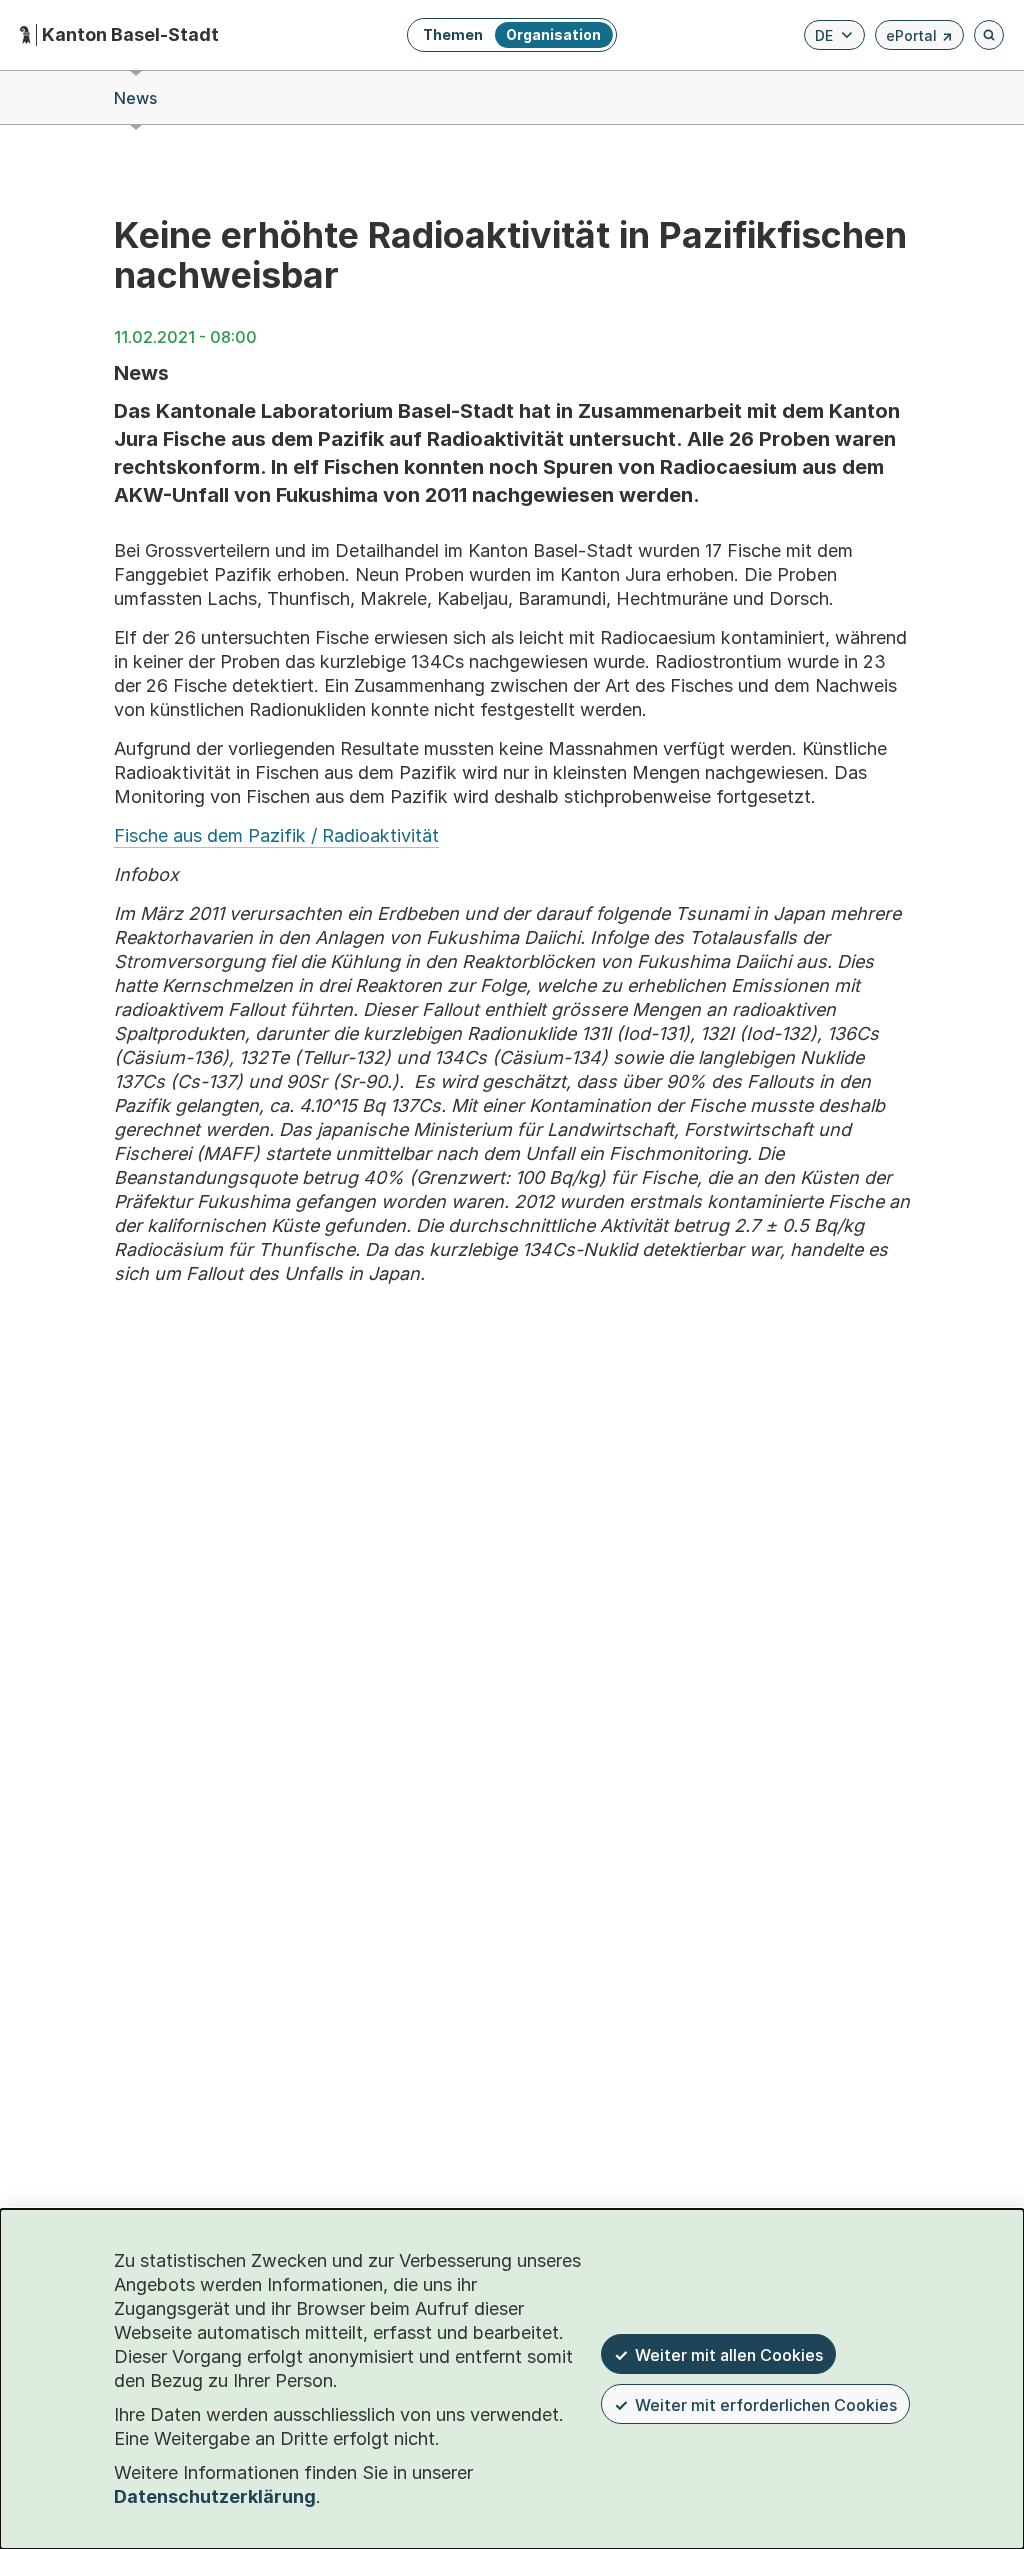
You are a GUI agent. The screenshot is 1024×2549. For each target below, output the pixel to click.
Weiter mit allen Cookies (729, 2355)
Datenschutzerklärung (215, 2496)
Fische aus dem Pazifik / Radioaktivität (276, 835)
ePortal (919, 38)
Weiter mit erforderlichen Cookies (766, 2405)
